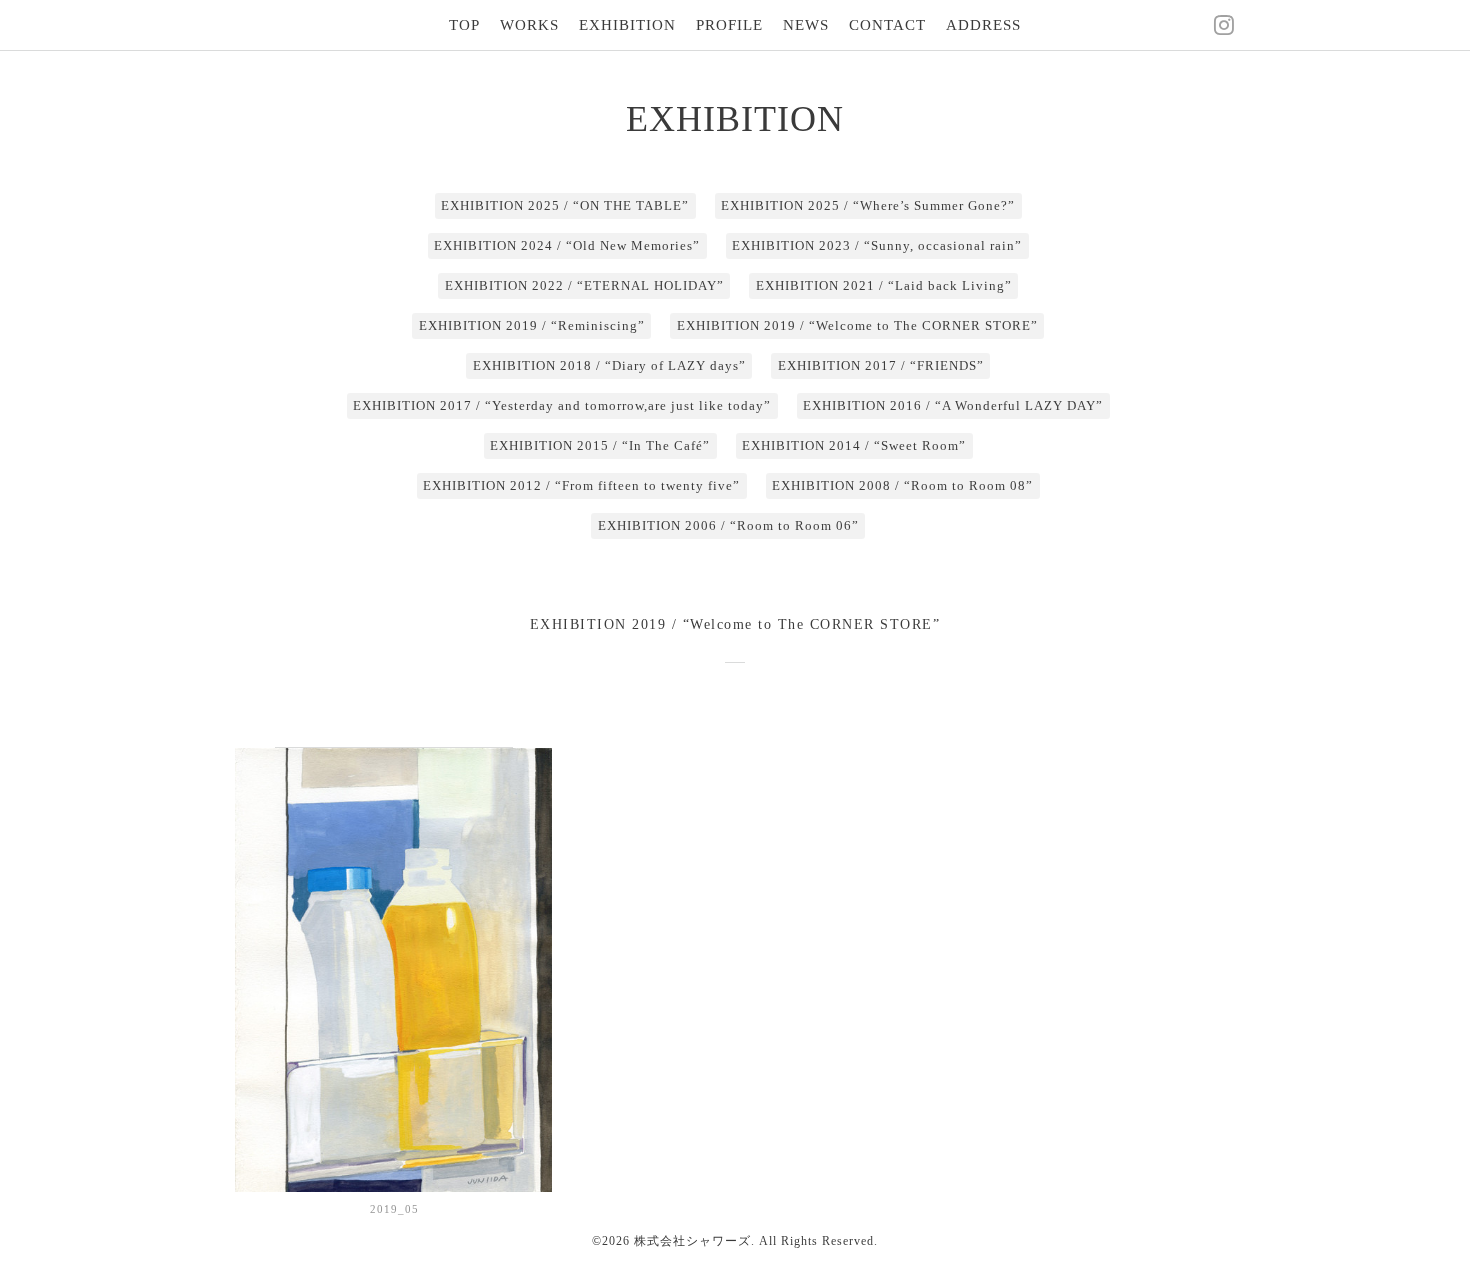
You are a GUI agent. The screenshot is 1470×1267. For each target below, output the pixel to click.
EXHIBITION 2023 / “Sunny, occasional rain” (877, 245)
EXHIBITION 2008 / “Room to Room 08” (902, 485)
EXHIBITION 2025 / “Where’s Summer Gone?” (868, 205)
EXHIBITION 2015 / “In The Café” (600, 445)
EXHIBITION (627, 25)
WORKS (529, 25)
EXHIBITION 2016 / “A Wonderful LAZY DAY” (953, 405)
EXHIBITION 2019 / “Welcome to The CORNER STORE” (857, 325)
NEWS (806, 25)
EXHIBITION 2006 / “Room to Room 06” (728, 525)
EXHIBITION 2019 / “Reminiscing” (532, 325)
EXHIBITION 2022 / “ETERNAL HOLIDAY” (584, 285)
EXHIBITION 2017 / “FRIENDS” (881, 365)
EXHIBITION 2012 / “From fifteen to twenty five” (581, 485)
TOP (464, 25)
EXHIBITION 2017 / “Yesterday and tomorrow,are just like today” (562, 405)
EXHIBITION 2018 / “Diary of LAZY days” (609, 365)
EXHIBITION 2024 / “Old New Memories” (567, 245)
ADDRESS (983, 25)
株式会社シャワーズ (692, 1241)
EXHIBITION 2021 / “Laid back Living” (884, 285)
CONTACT (887, 25)
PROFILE (729, 25)
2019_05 (394, 1209)
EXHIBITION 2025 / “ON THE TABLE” (565, 205)
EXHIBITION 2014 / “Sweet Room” (854, 445)
